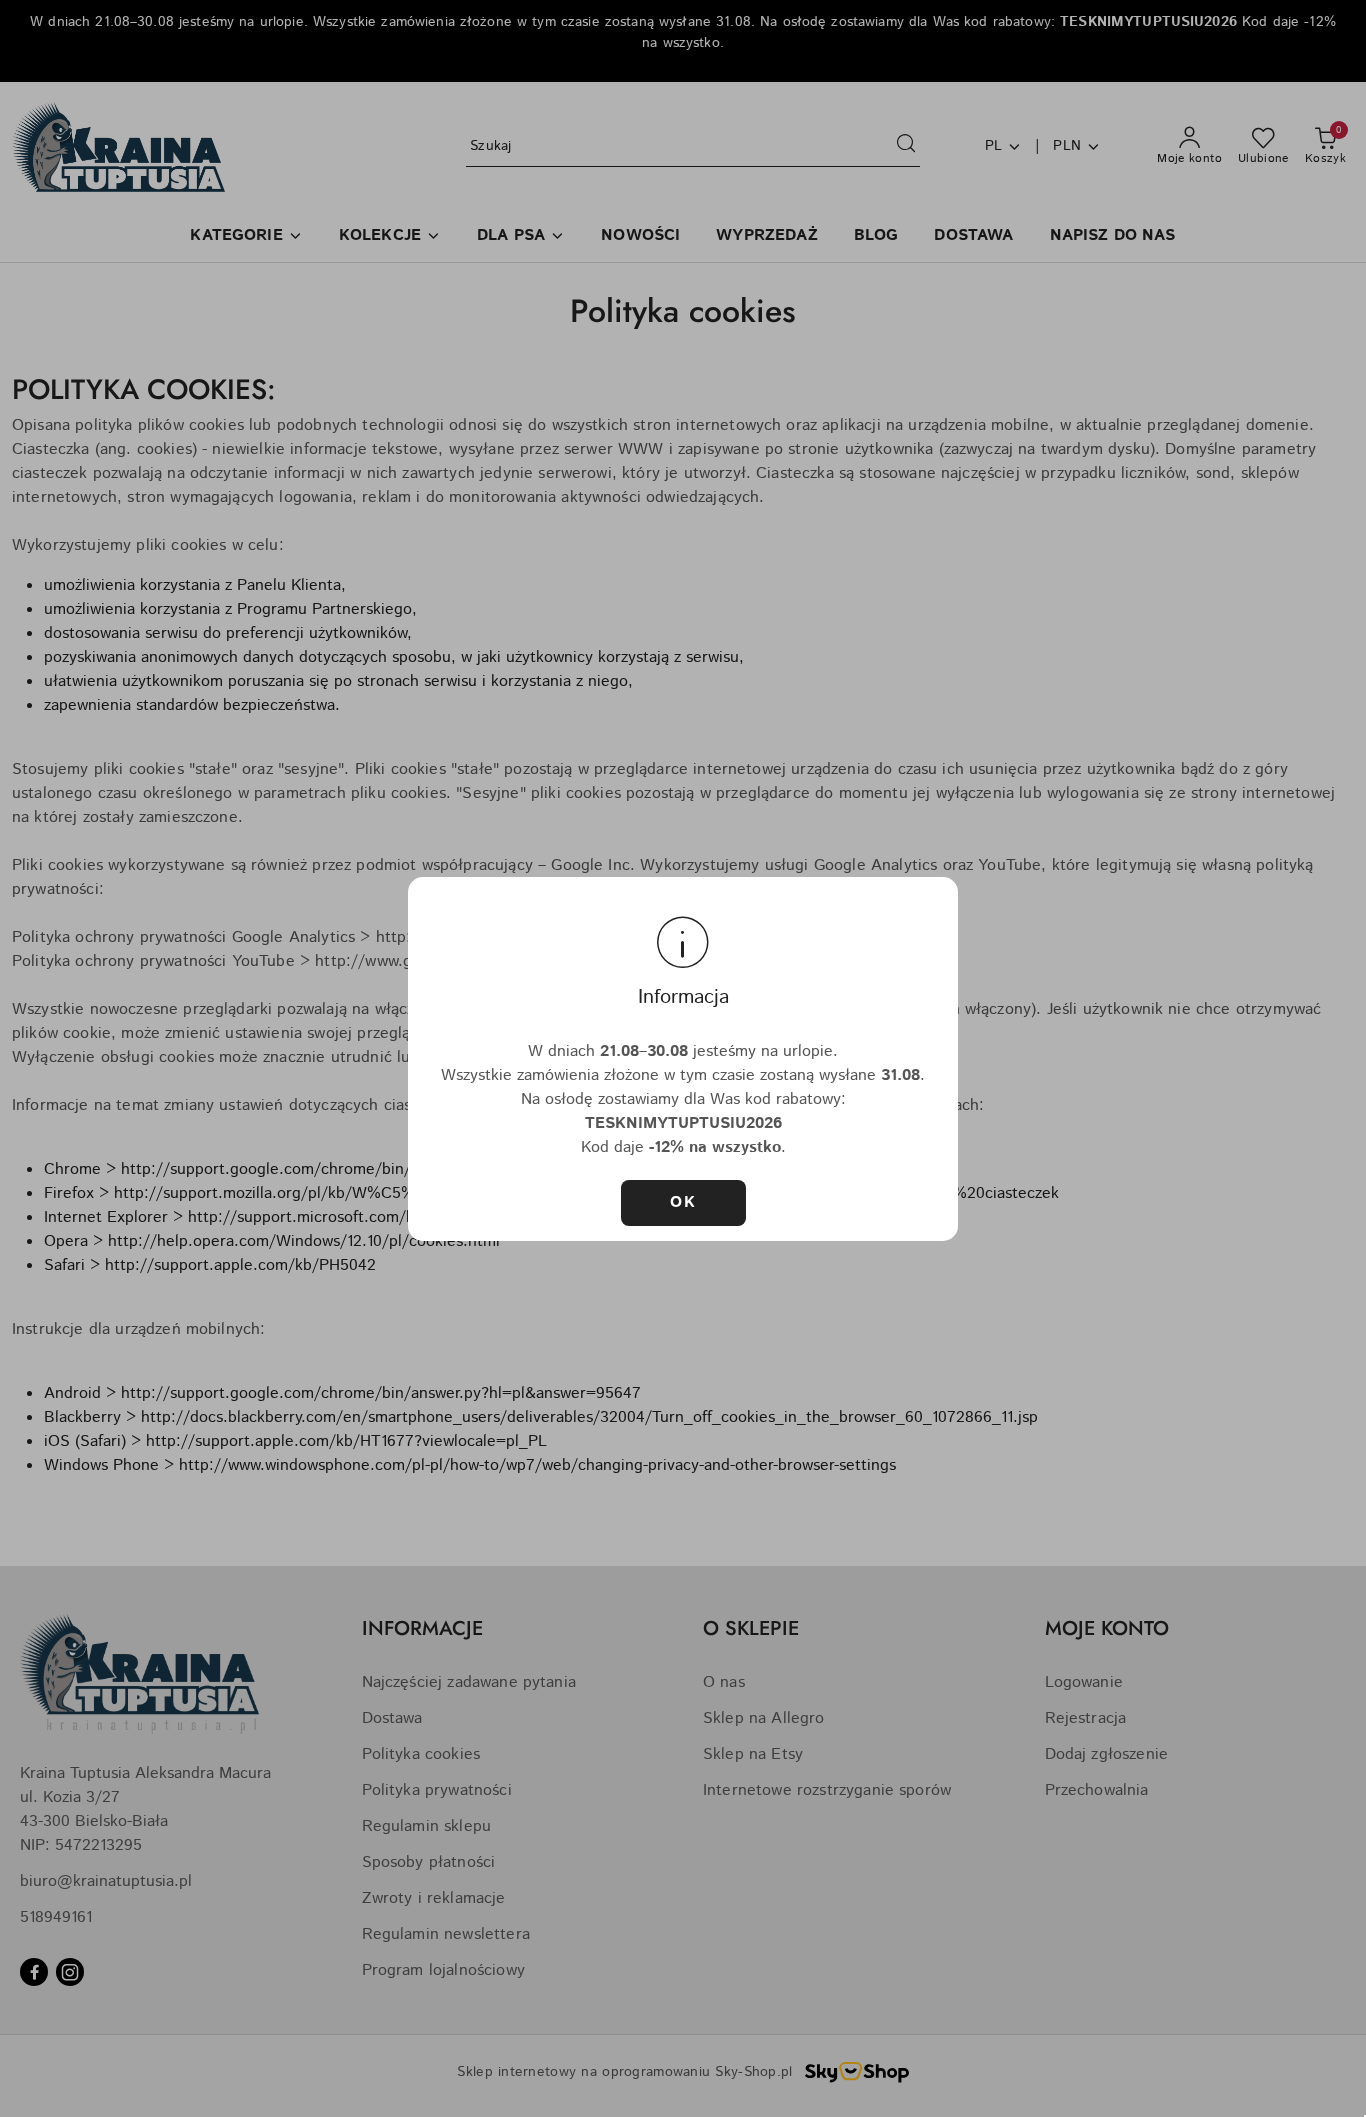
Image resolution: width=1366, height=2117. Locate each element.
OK (683, 1202)
